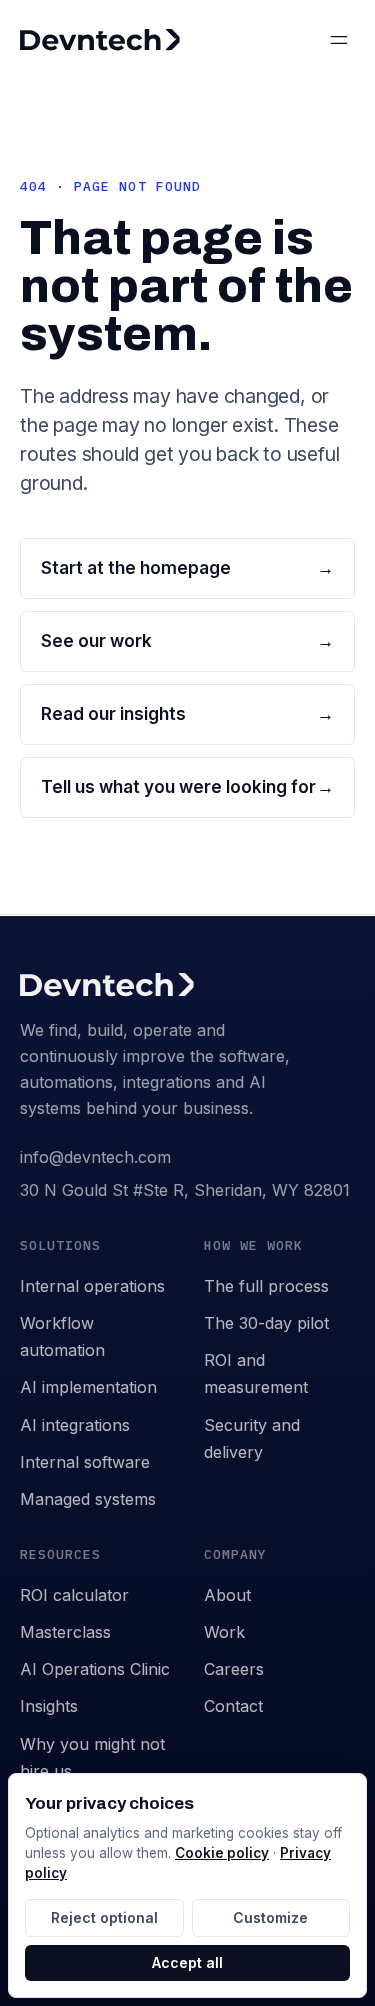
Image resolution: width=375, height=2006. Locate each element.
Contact (233, 1706)
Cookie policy (222, 1853)
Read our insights (187, 714)
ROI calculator (74, 1595)
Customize (270, 1917)
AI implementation (88, 1387)
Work (224, 1632)
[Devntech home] (100, 40)
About (227, 1595)
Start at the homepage (187, 568)
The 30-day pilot (266, 1323)
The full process (266, 1286)
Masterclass (65, 1632)
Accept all (187, 1962)
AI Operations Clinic (95, 1669)
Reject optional (104, 1917)
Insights (49, 1706)
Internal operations (92, 1286)
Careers (234, 1669)
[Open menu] (339, 40)
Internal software (85, 1462)
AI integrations (75, 1425)
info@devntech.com (95, 1157)
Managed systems (88, 1499)
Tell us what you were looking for (187, 787)
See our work (187, 641)
